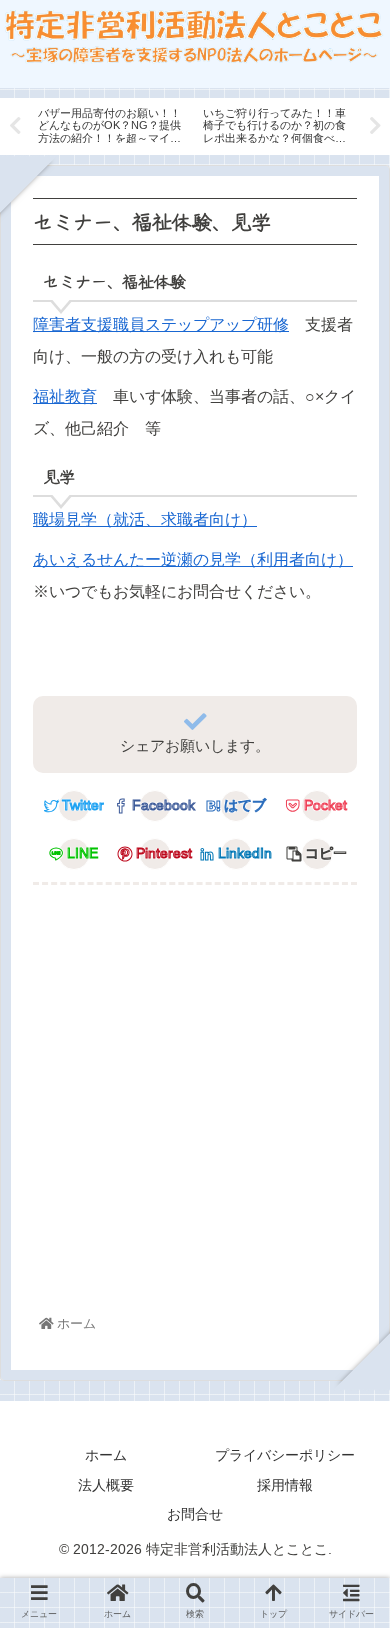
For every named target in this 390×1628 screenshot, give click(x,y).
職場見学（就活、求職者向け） (145, 519)
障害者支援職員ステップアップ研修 (161, 324)
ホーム (106, 1455)
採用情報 (285, 1485)
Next (375, 126)
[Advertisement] (195, 1104)
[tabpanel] (112, 123)
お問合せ (195, 1514)
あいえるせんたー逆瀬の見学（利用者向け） (193, 559)
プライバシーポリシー (285, 1455)
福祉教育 (65, 396)
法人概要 (106, 1485)
